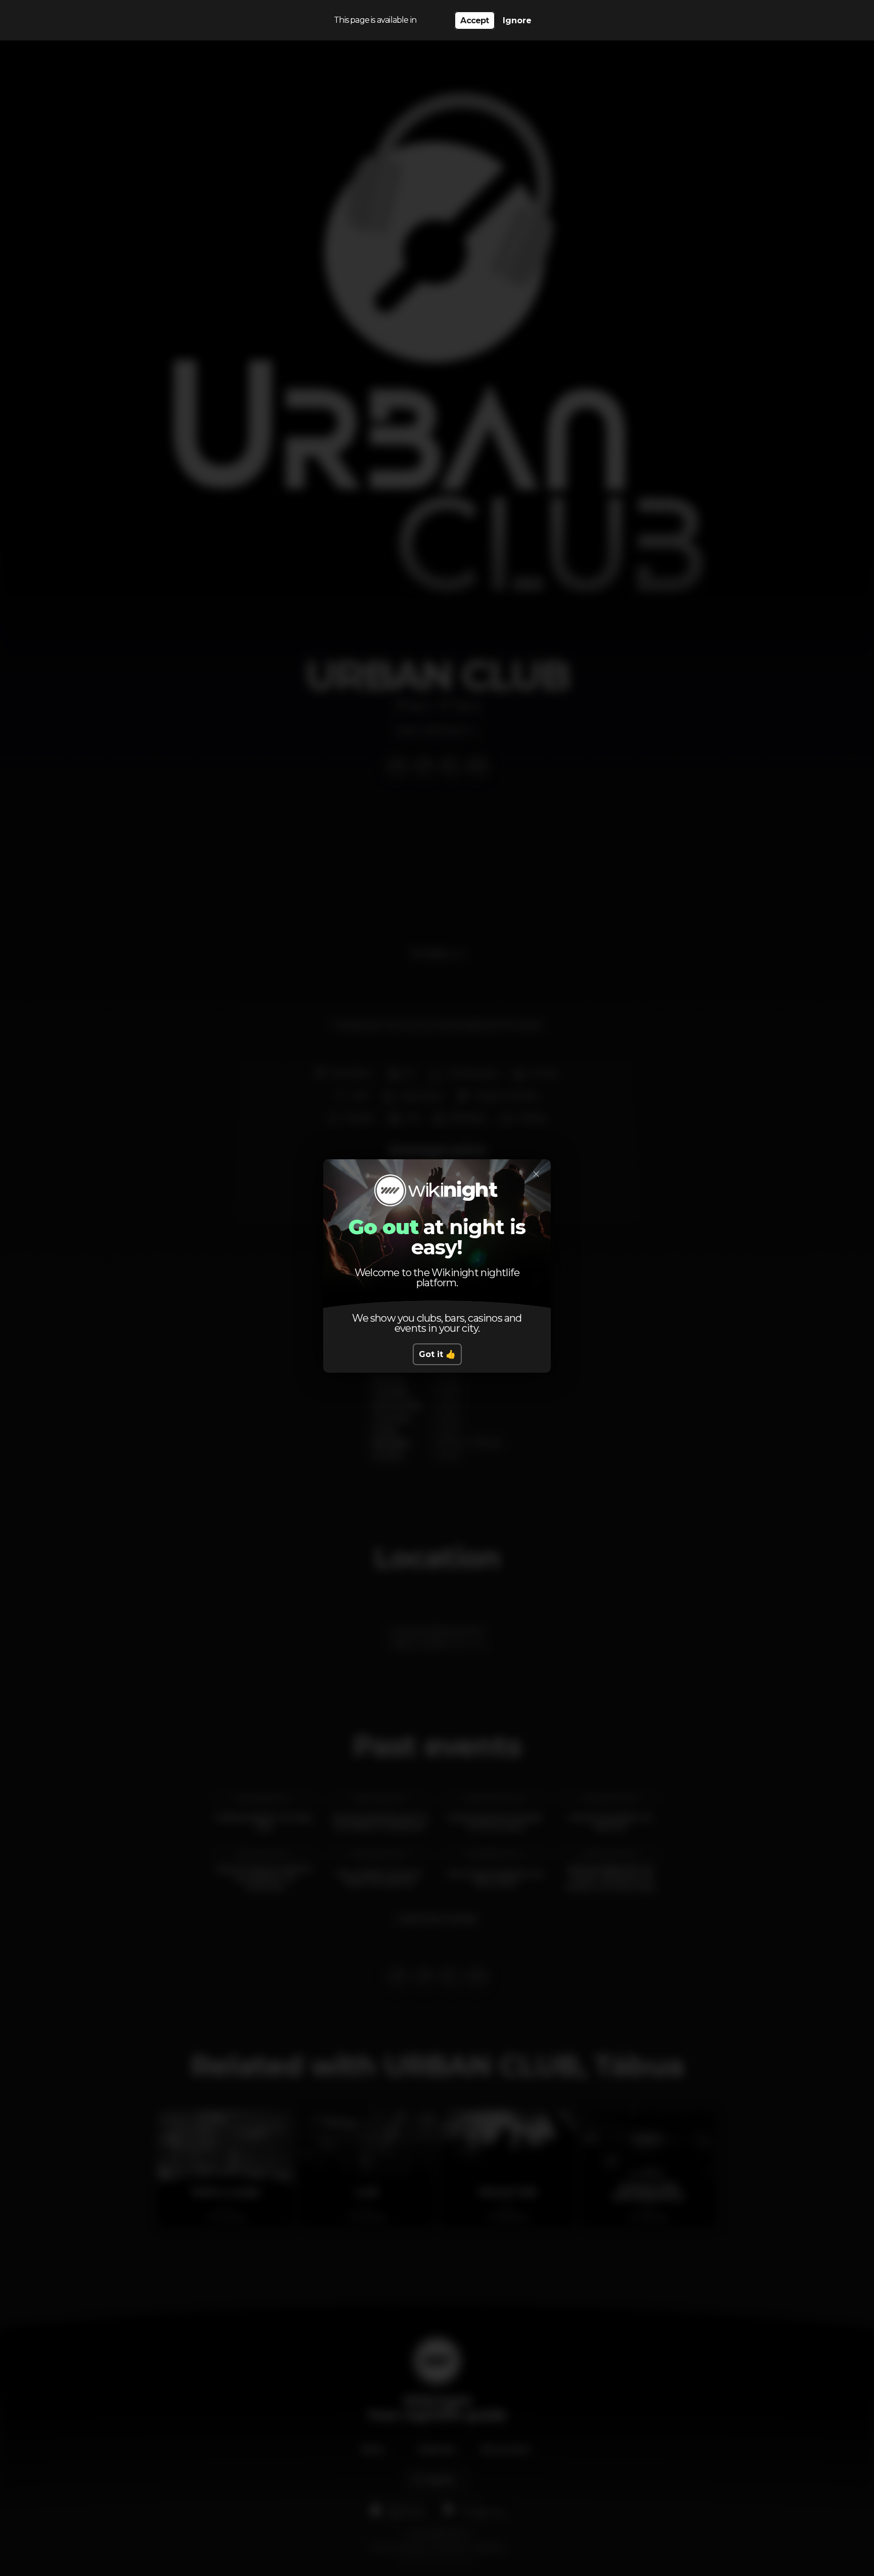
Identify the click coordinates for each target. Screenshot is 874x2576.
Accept (474, 20)
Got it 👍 (437, 1354)
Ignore (517, 20)
